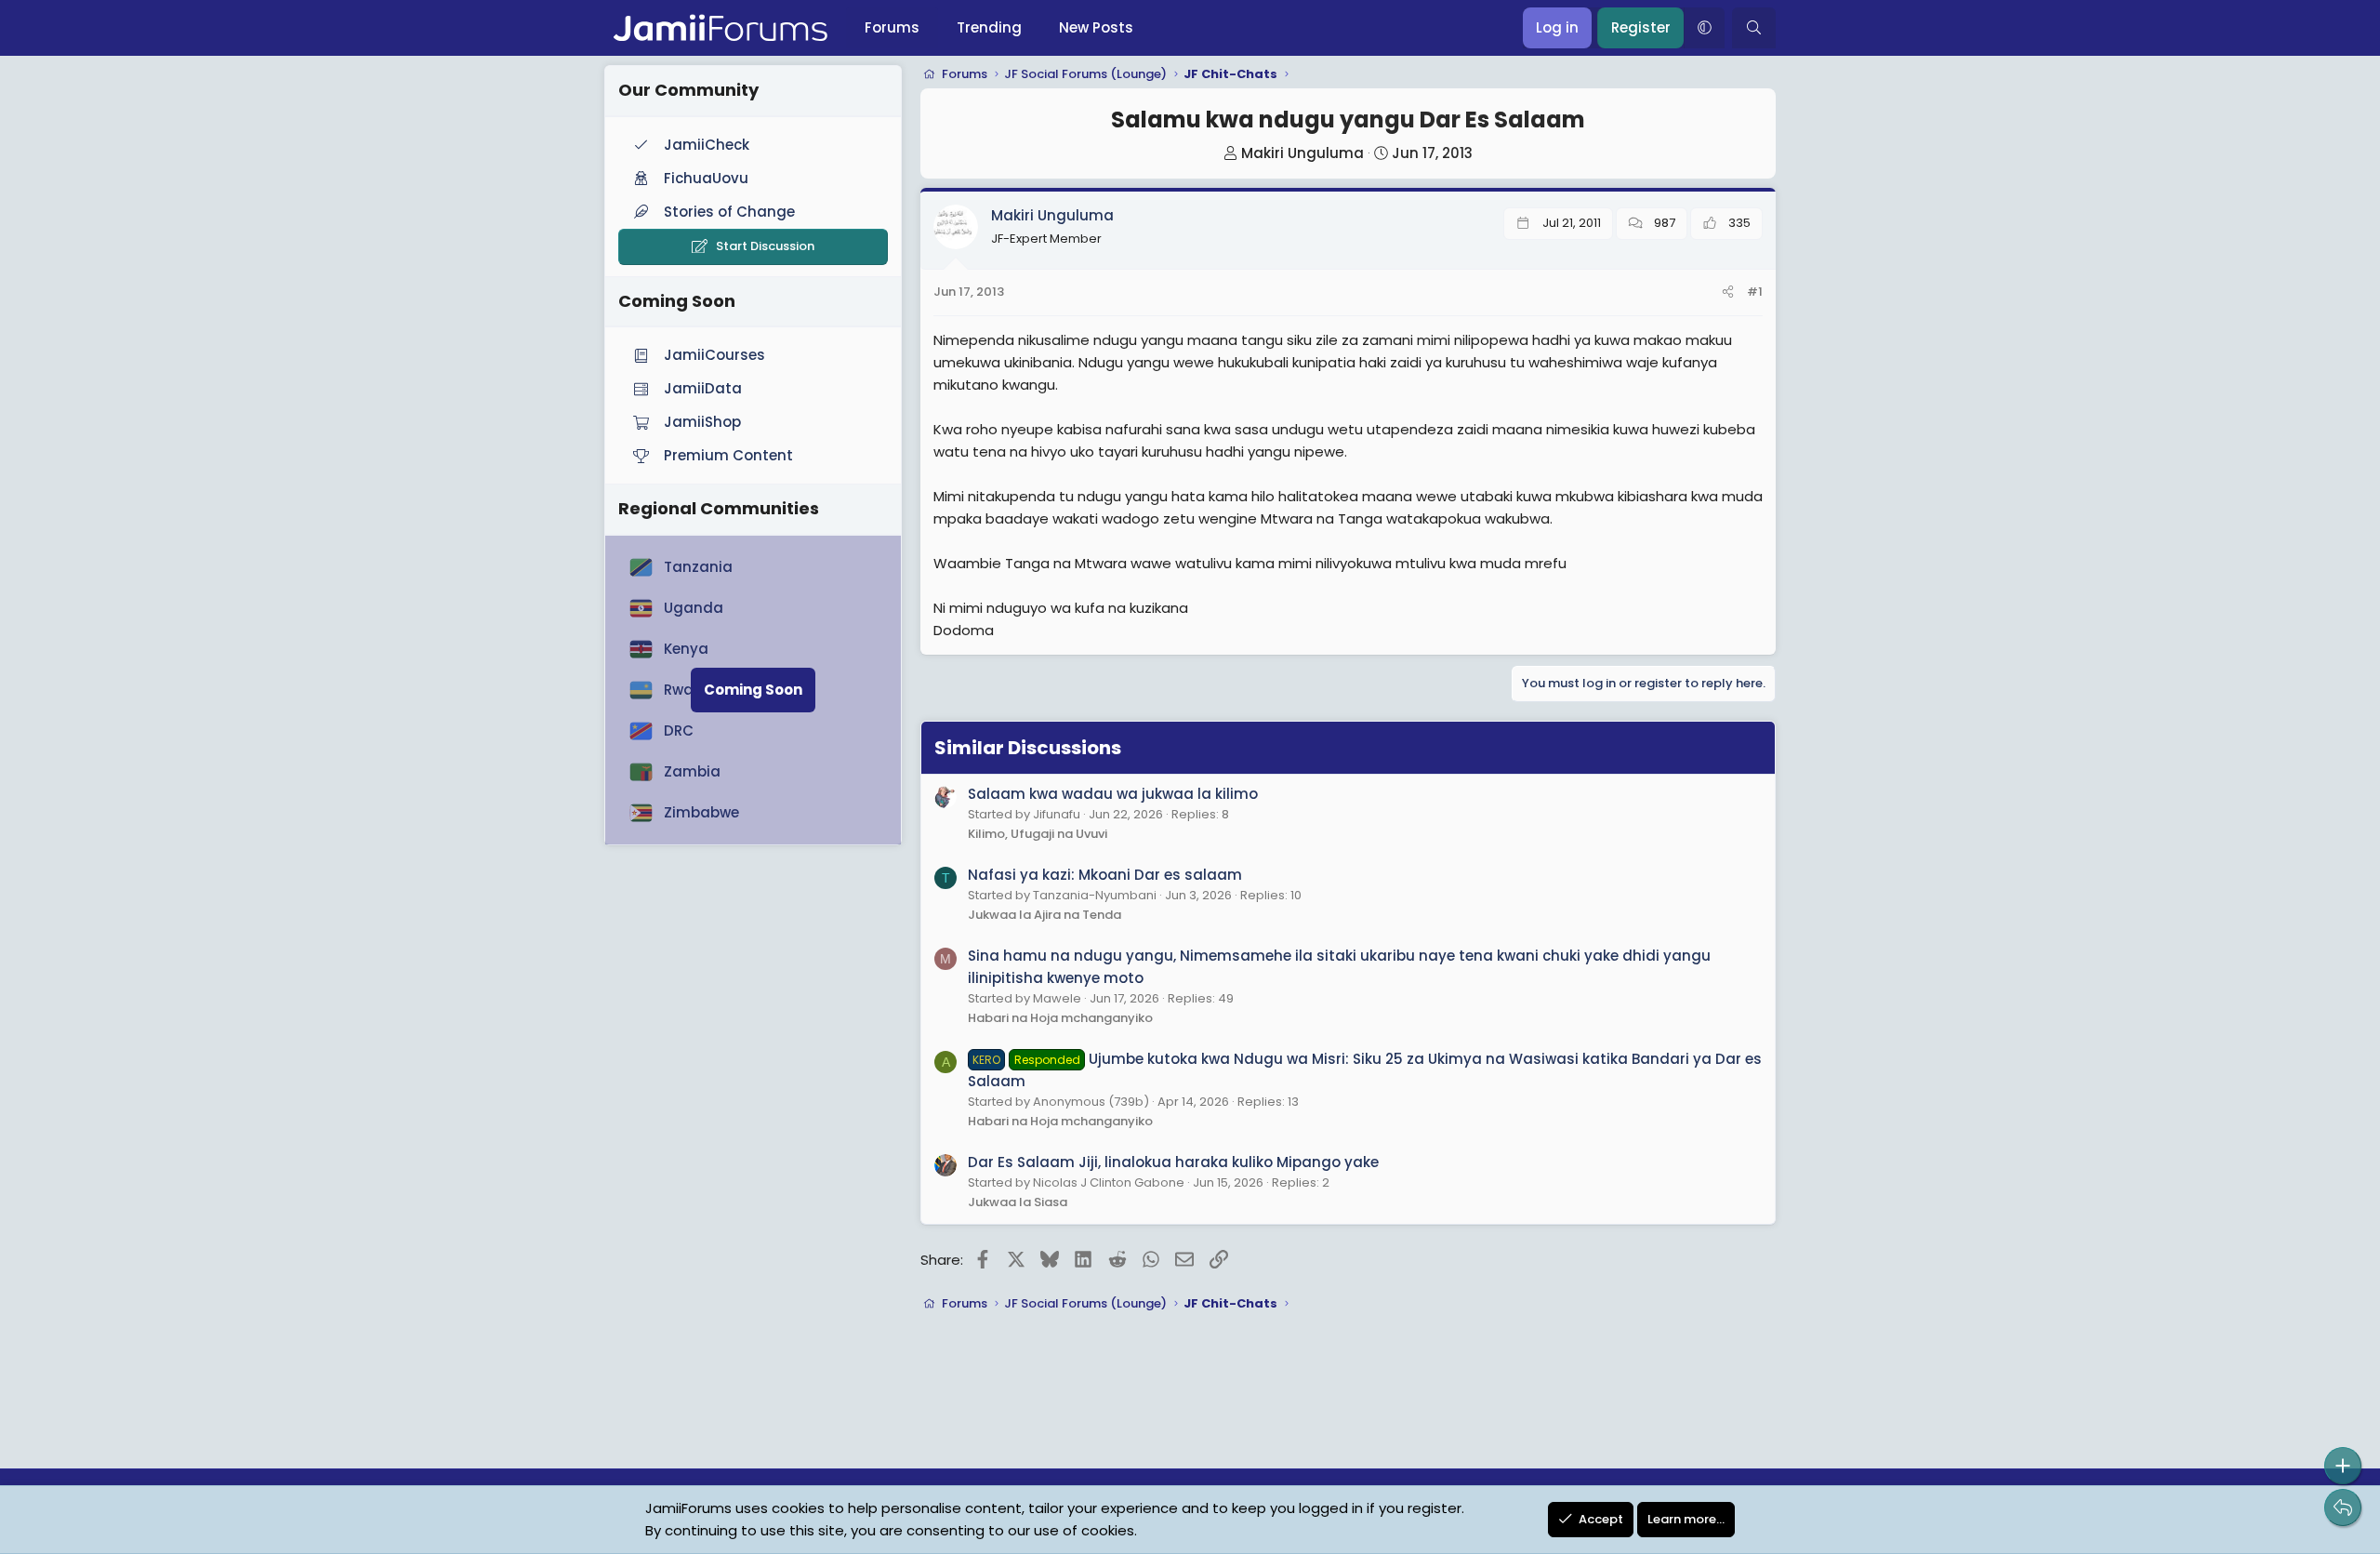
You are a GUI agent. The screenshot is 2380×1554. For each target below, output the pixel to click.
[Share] (1728, 292)
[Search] (1754, 28)
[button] (1704, 28)
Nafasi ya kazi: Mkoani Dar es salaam (1105, 875)
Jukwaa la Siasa (1018, 1202)
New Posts (1096, 27)
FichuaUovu (706, 178)
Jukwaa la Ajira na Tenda (1045, 915)
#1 (1755, 292)
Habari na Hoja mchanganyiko (1060, 1018)
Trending (989, 27)
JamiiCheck (707, 145)
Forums (892, 27)
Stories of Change (729, 212)
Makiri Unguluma (1302, 153)
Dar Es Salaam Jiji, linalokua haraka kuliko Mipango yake (1173, 1162)
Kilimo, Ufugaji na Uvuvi (1038, 834)
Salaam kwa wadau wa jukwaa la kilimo (1113, 794)
